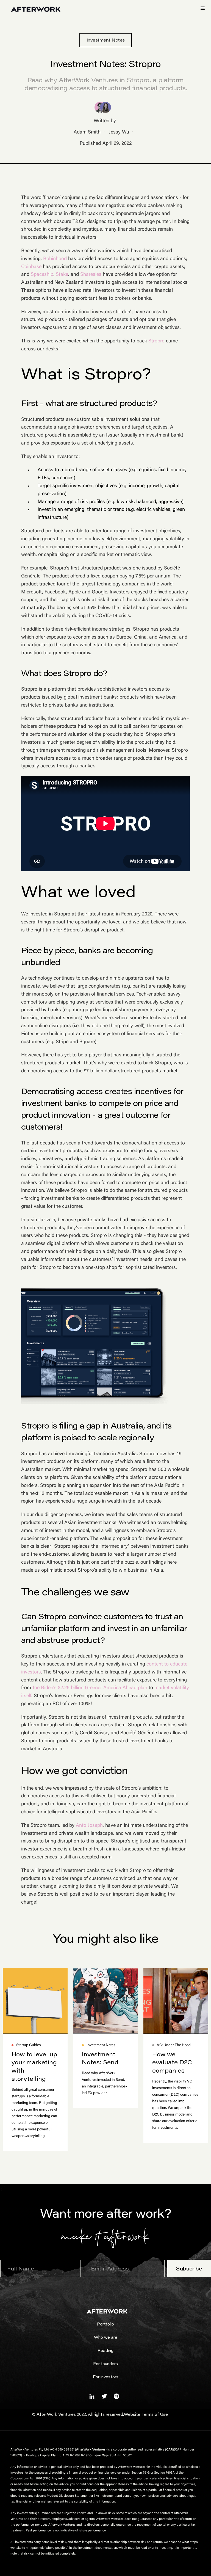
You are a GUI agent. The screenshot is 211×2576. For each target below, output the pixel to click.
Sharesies (91, 275)
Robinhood (55, 259)
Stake (62, 275)
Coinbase (31, 267)
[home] (36, 9)
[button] (203, 8)
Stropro (156, 341)
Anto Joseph (89, 1826)
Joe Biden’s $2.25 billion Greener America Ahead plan (90, 1688)
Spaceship (42, 275)
